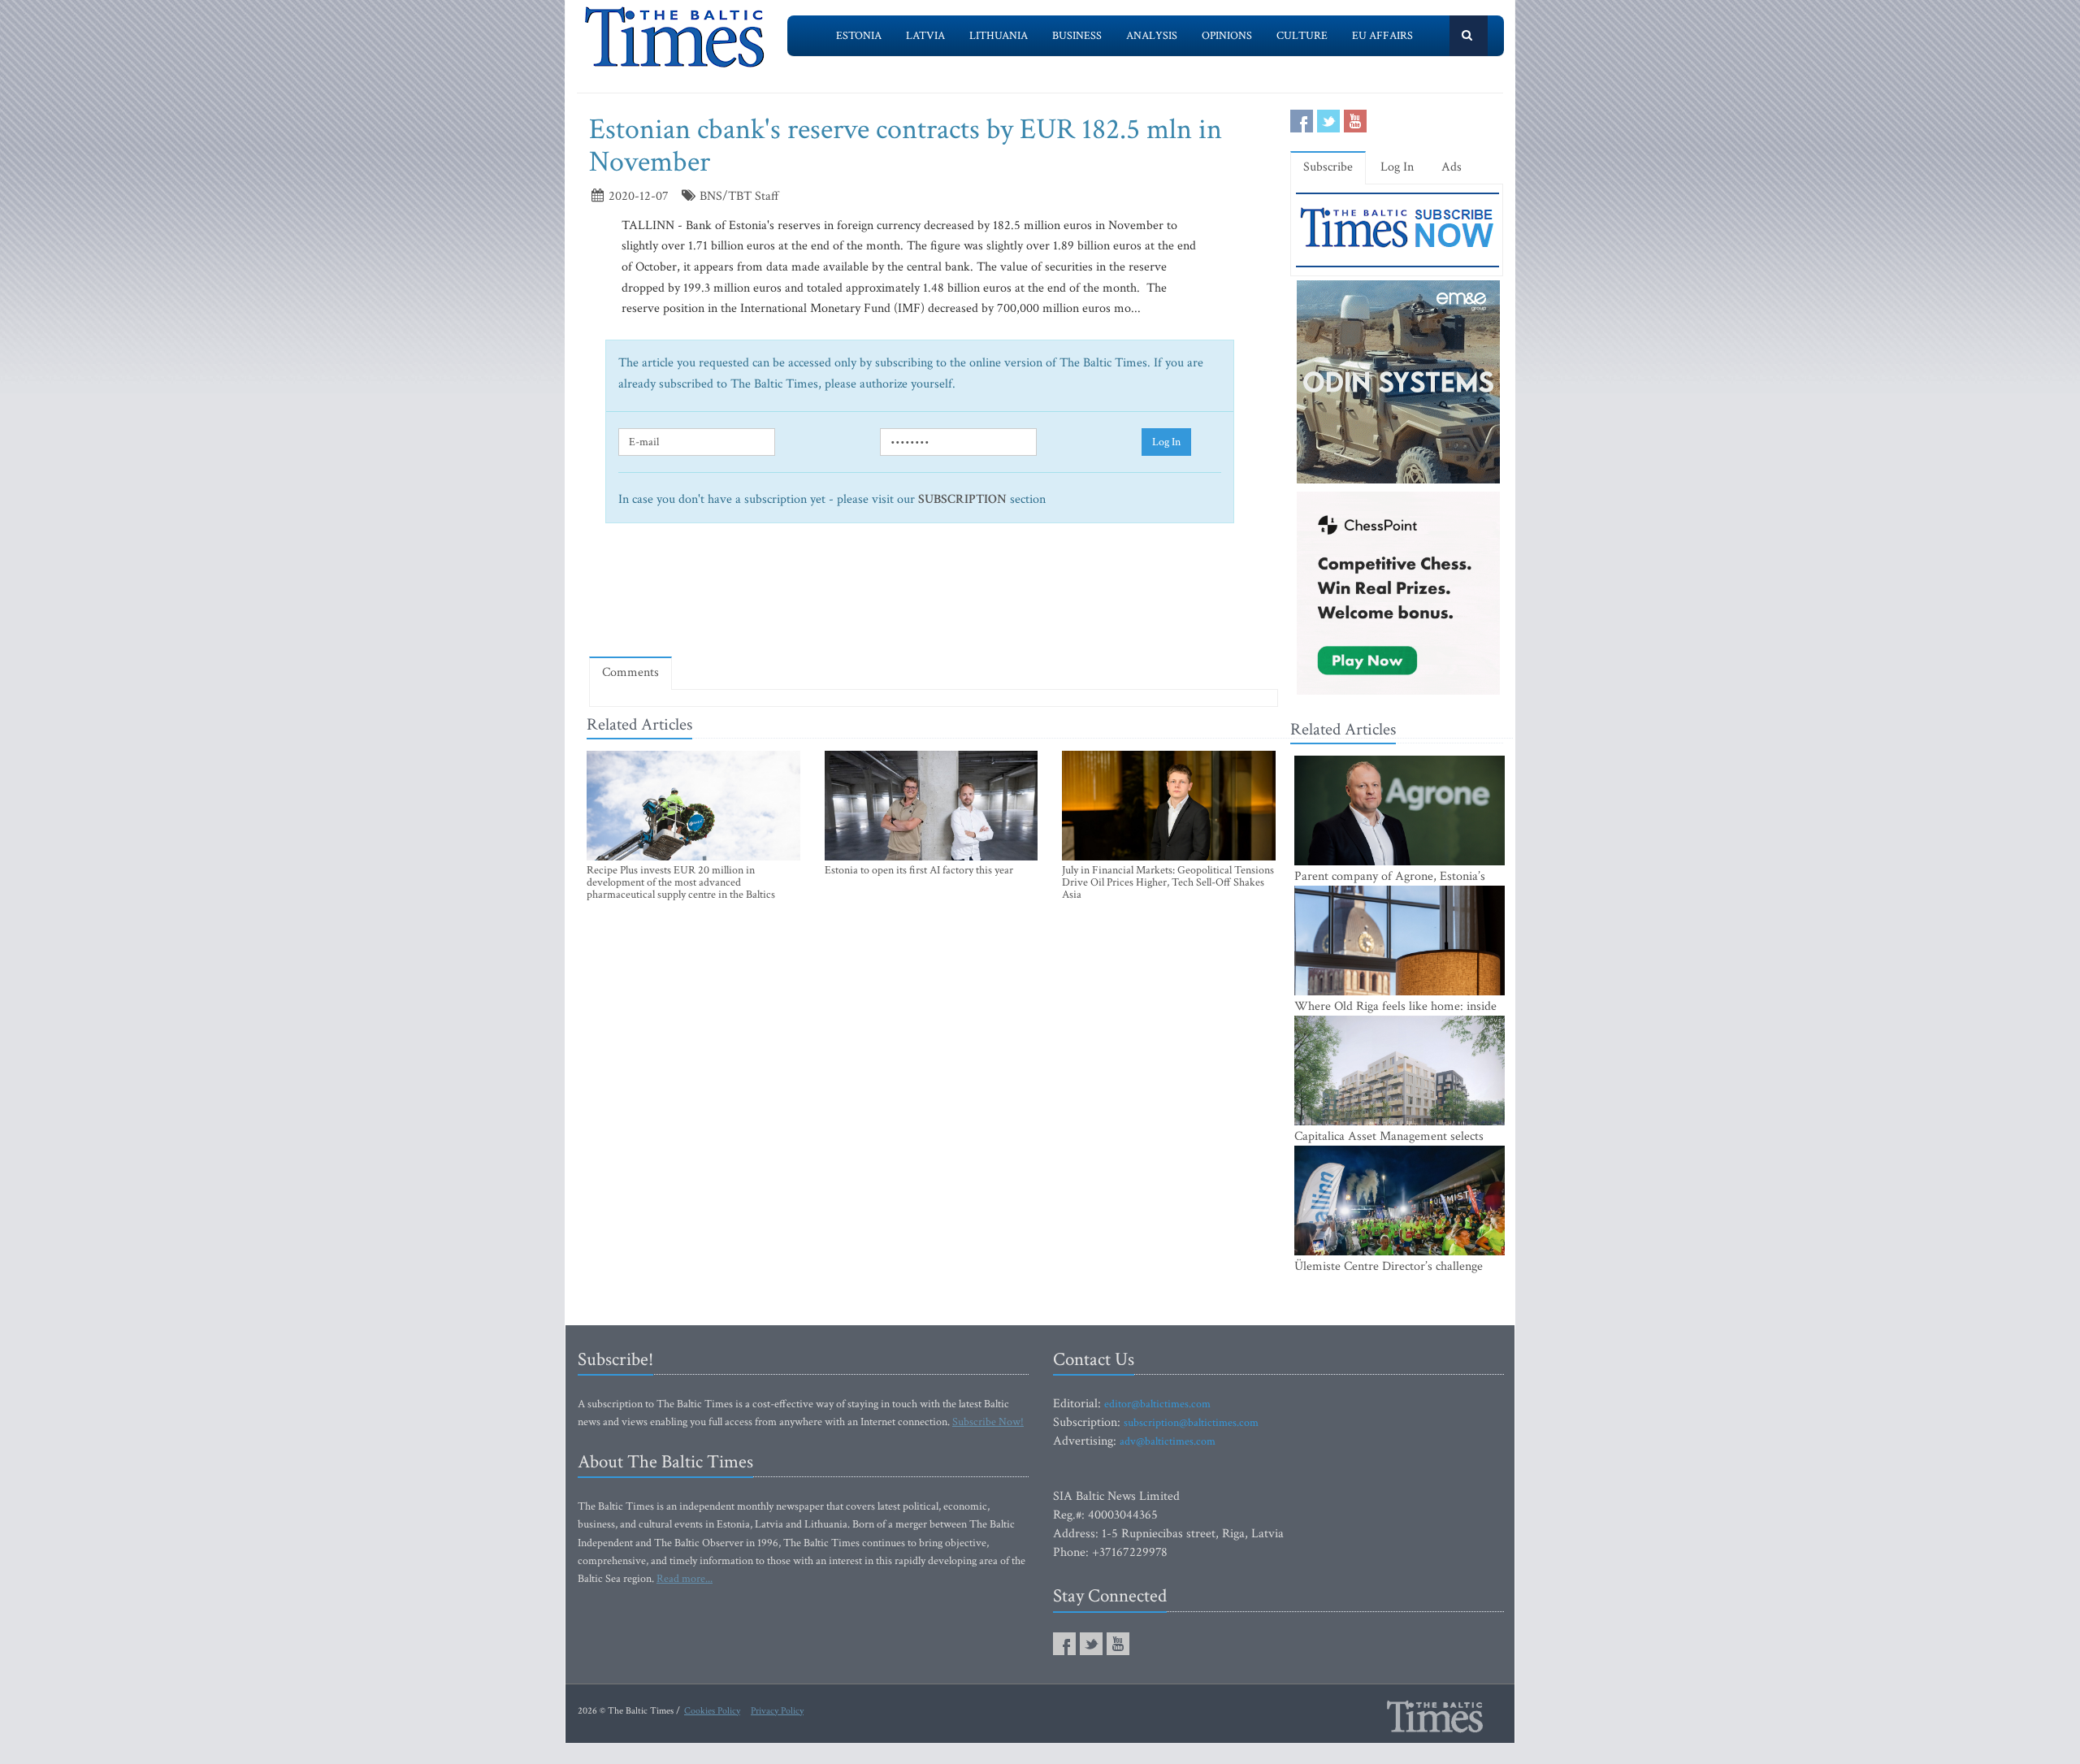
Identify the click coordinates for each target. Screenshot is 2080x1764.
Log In (1166, 442)
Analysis (1152, 36)
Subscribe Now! (988, 1422)
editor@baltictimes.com (1157, 1404)
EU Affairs (1382, 36)
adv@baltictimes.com (1168, 1441)
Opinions (1227, 36)
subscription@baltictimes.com (1191, 1423)
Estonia (859, 36)
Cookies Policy (712, 1711)
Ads (1452, 167)
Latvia (925, 36)
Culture (1302, 36)
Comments (630, 672)
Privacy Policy (777, 1711)
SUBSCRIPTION (962, 499)
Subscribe (1328, 167)
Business (1077, 36)
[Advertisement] (934, 596)
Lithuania (999, 36)
